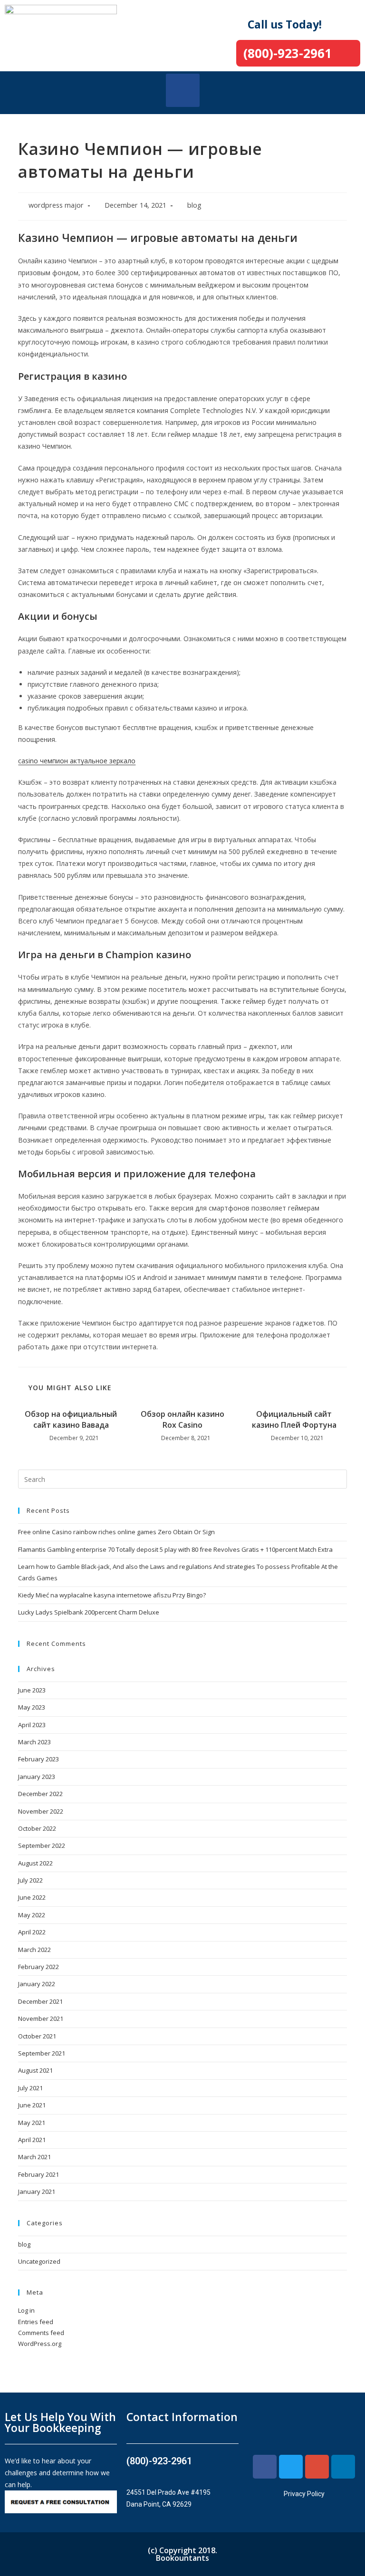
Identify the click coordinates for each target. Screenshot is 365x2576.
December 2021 (40, 2001)
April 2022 (32, 1932)
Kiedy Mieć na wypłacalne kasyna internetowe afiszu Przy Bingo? (112, 1595)
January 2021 (37, 2192)
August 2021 (35, 2070)
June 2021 (32, 2105)
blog (194, 205)
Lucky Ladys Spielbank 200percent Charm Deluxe (89, 1612)
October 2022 (37, 1828)
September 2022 (42, 1845)
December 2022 (40, 1794)
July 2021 (30, 2088)
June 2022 (32, 1897)
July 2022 (30, 1880)
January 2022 (37, 1984)
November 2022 (41, 1811)
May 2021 (32, 2123)
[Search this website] (182, 1479)
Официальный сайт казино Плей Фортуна (294, 1419)
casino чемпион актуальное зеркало (77, 761)
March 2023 (34, 1742)
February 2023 (38, 1759)
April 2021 (32, 2140)
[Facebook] (265, 2467)
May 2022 (32, 1915)
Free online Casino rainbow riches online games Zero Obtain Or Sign (116, 1532)
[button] (183, 90)
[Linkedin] (343, 2467)
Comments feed (41, 2333)
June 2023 (32, 1690)
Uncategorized (39, 2261)
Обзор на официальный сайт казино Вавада (71, 1419)
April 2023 (32, 1725)
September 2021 (42, 2053)
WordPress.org (40, 2344)
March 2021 (34, 2157)
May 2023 (32, 1707)
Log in (26, 2310)
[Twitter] (291, 2467)
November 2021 (41, 2019)
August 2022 (35, 1863)
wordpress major (56, 205)
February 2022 (38, 1967)
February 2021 (38, 2174)
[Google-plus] (317, 2467)
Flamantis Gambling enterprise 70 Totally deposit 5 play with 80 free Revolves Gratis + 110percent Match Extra (175, 1549)
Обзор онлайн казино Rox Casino (182, 1419)
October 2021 (37, 2036)
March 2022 (34, 1950)
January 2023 (37, 1777)
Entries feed (36, 2322)
